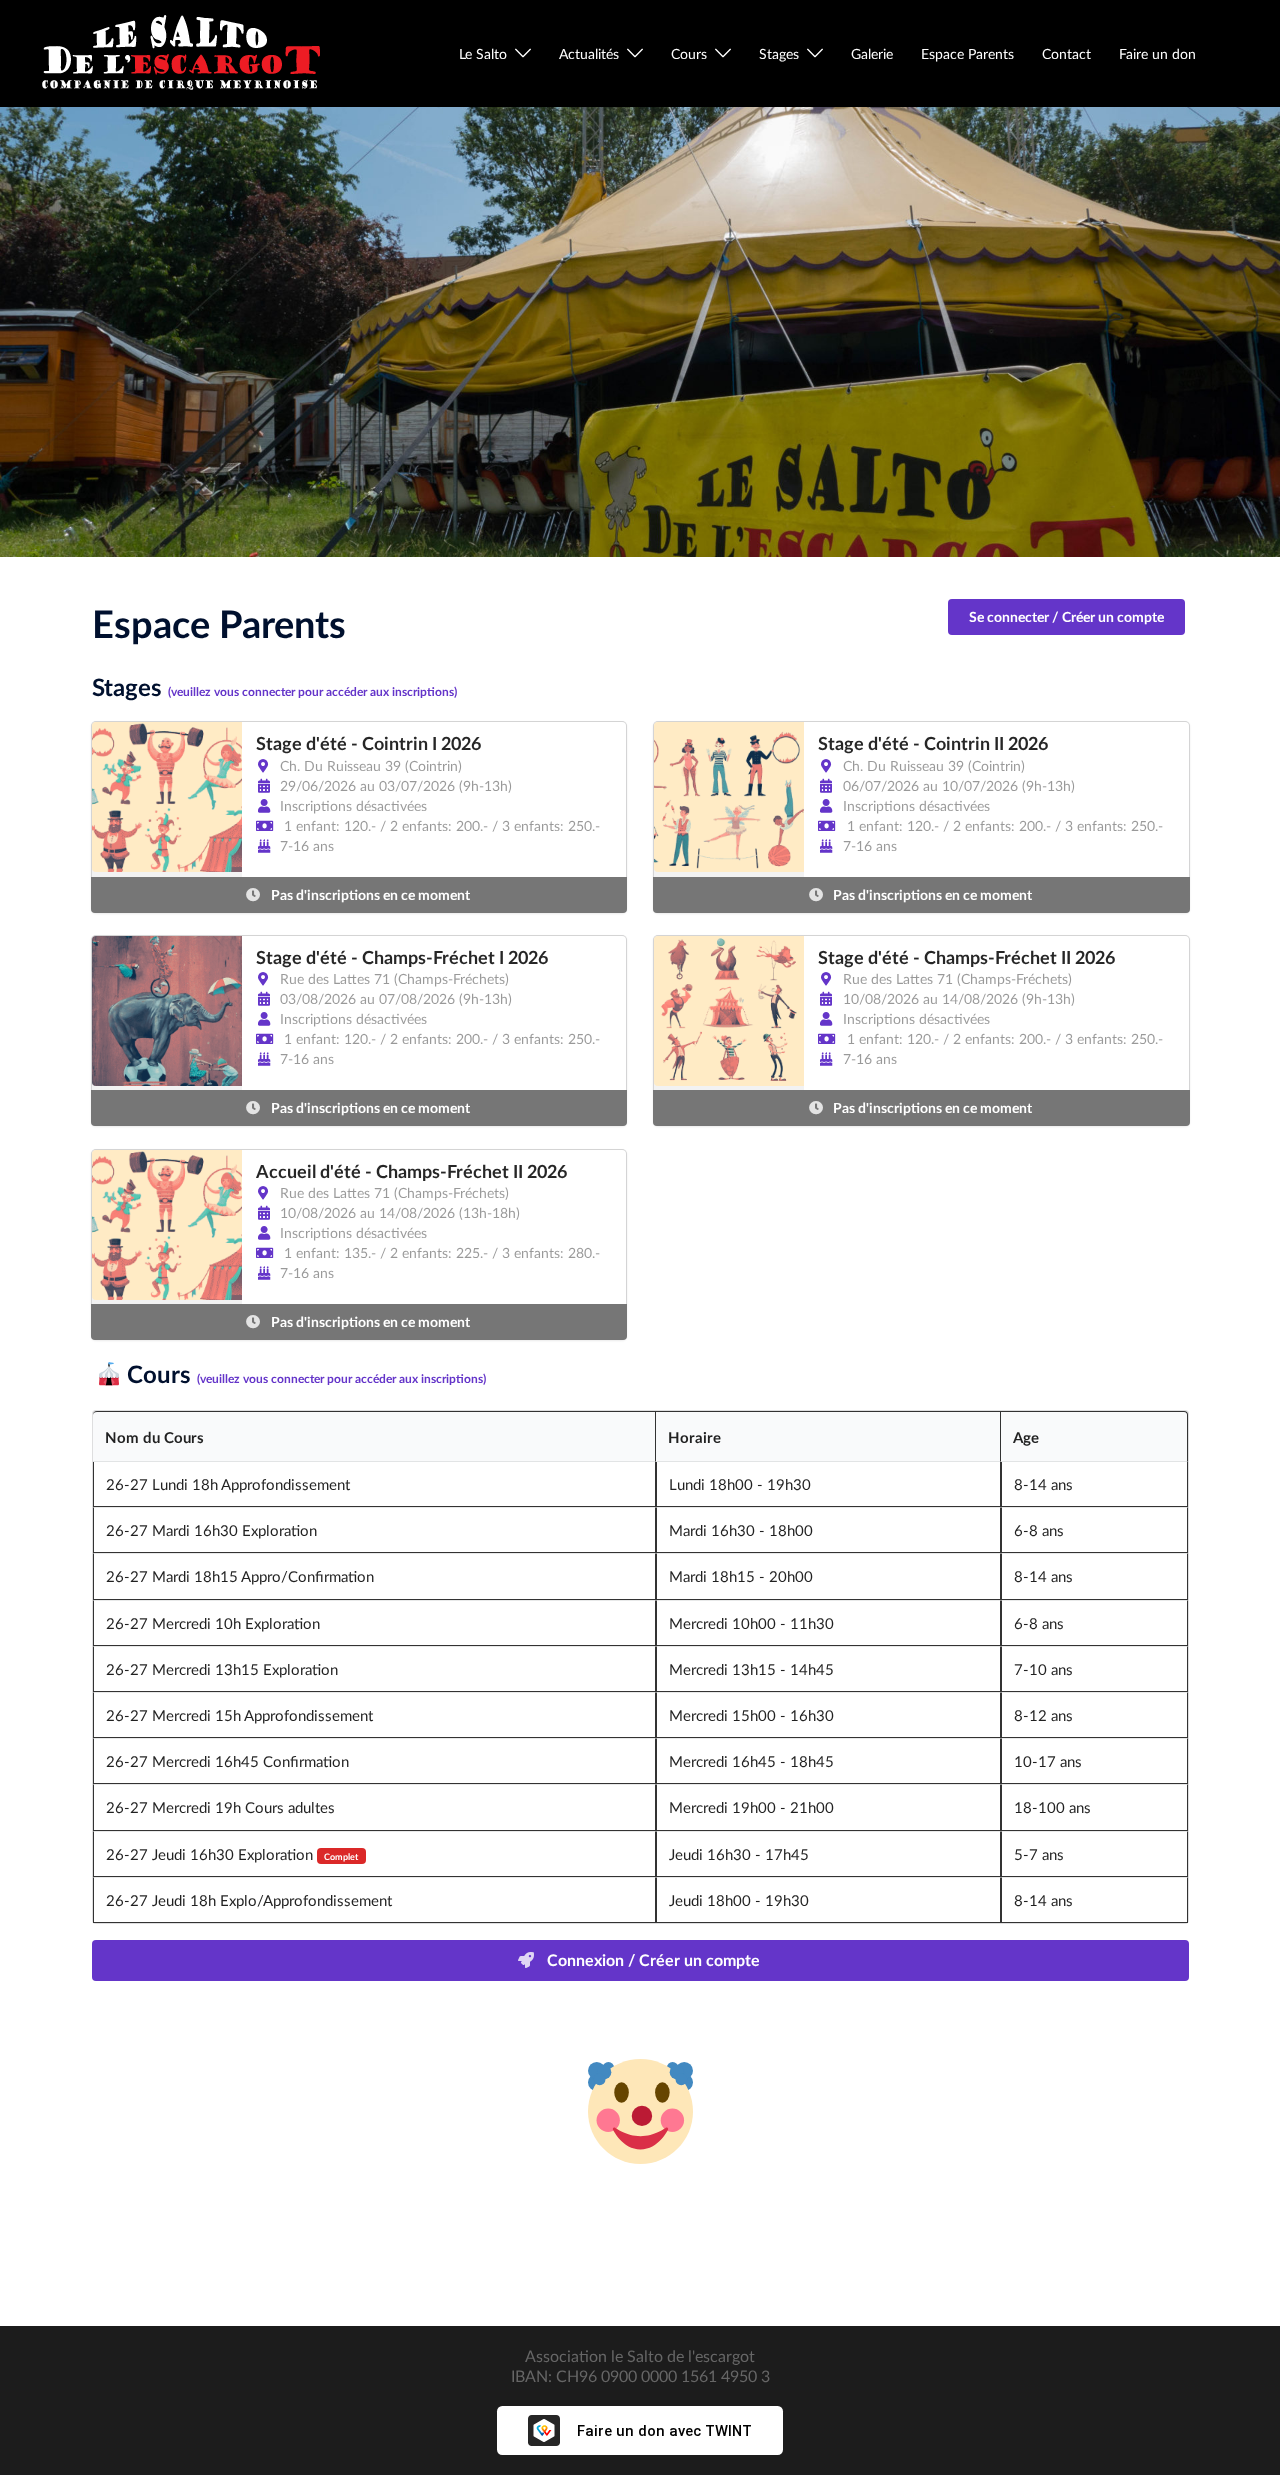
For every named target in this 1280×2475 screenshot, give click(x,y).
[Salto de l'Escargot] (180, 51)
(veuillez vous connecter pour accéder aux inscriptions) (312, 691)
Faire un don (1157, 53)
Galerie (872, 53)
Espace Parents (967, 53)
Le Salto (483, 53)
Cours (689, 53)
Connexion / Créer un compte (651, 1959)
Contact (1066, 53)
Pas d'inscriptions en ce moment (369, 894)
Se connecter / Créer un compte (1066, 616)
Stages (779, 53)
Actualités (589, 53)
